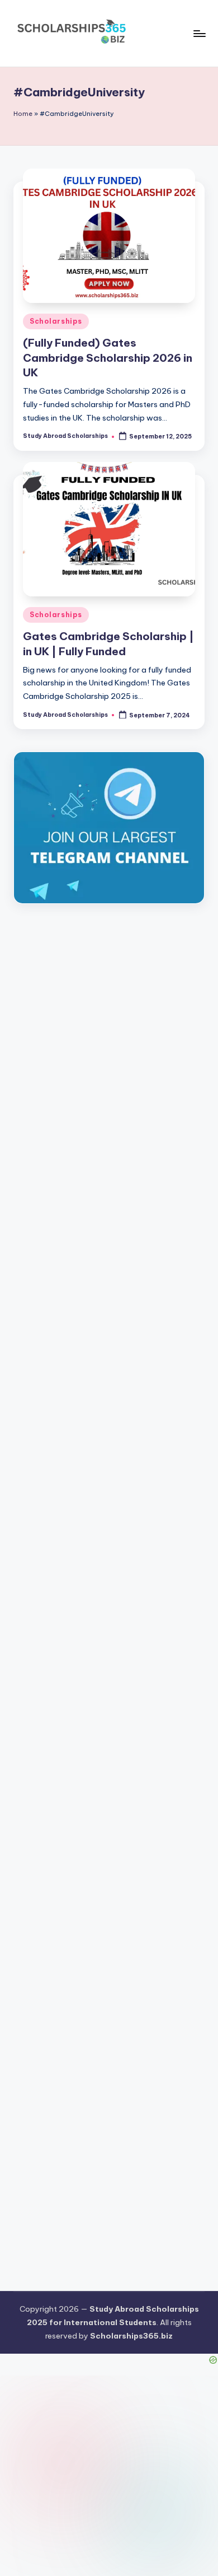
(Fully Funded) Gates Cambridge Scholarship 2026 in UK (108, 358)
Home (23, 114)
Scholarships (56, 321)
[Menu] (199, 33)
